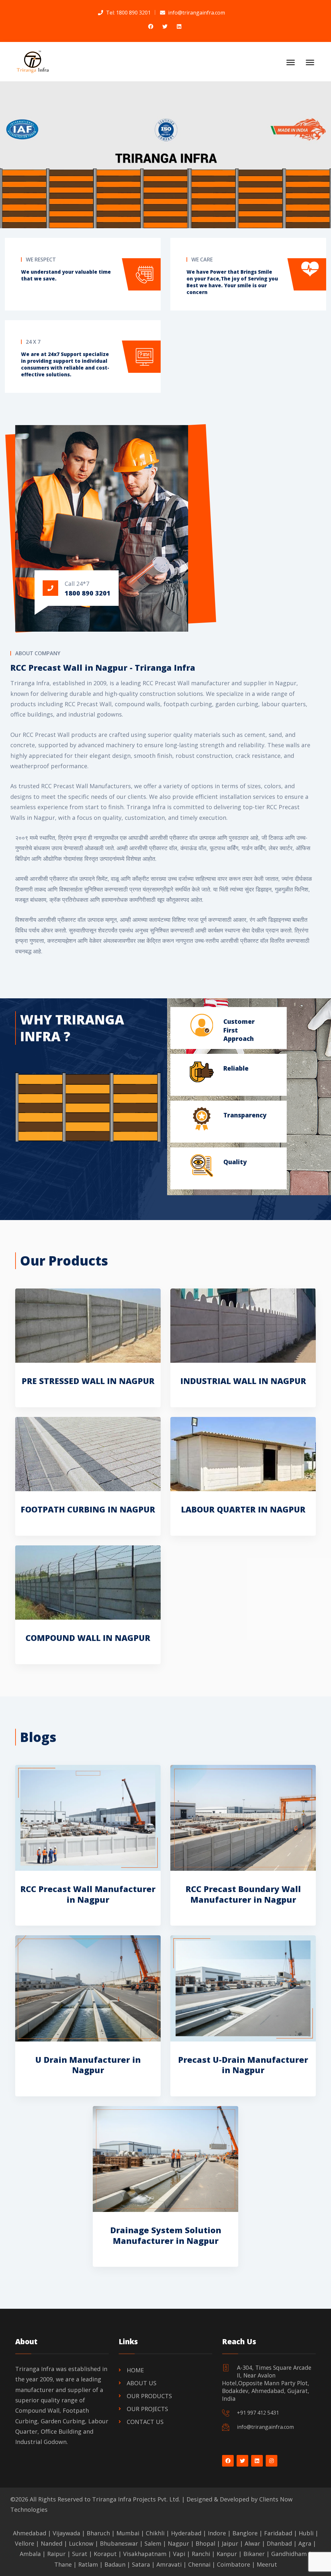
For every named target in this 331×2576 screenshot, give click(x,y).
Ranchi (201, 2554)
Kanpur (227, 2554)
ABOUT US (142, 2383)
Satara (141, 2564)
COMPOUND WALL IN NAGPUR (88, 1638)
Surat (80, 2554)
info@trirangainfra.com (265, 2427)
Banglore (245, 2533)
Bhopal (205, 2543)
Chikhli (155, 2533)
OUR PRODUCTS (149, 2396)
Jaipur (230, 2543)
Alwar (252, 2543)
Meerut (267, 2564)
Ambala (30, 2554)
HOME (135, 2370)
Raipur (56, 2554)
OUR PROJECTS (147, 2409)
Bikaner (254, 2554)
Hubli (306, 2533)
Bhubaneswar (119, 2543)
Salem (153, 2543)
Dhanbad (279, 2543)
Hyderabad (186, 2533)
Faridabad (278, 2533)
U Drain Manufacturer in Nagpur (88, 2065)
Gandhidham (289, 2554)
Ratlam (88, 2564)
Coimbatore (234, 2564)
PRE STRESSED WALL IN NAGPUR (88, 1381)
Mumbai (128, 2533)
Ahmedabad (30, 2533)
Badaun (115, 2564)
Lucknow (81, 2543)
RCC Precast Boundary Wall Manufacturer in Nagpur (243, 1894)
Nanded (52, 2543)
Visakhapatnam (145, 2554)
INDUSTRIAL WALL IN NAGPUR (243, 1381)
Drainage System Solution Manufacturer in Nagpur (166, 2235)
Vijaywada (66, 2533)
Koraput (105, 2554)
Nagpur (178, 2543)
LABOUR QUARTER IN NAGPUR (243, 1509)
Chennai (199, 2564)
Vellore (25, 2543)
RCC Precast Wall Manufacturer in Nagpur (88, 1894)
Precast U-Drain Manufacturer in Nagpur (243, 2065)
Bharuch (98, 2533)
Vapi (179, 2554)
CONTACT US (145, 2422)
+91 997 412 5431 (258, 2413)
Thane (63, 2564)
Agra (305, 2543)
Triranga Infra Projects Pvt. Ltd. (136, 2499)
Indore (217, 2533)
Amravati (169, 2564)
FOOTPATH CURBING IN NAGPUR (88, 1509)
